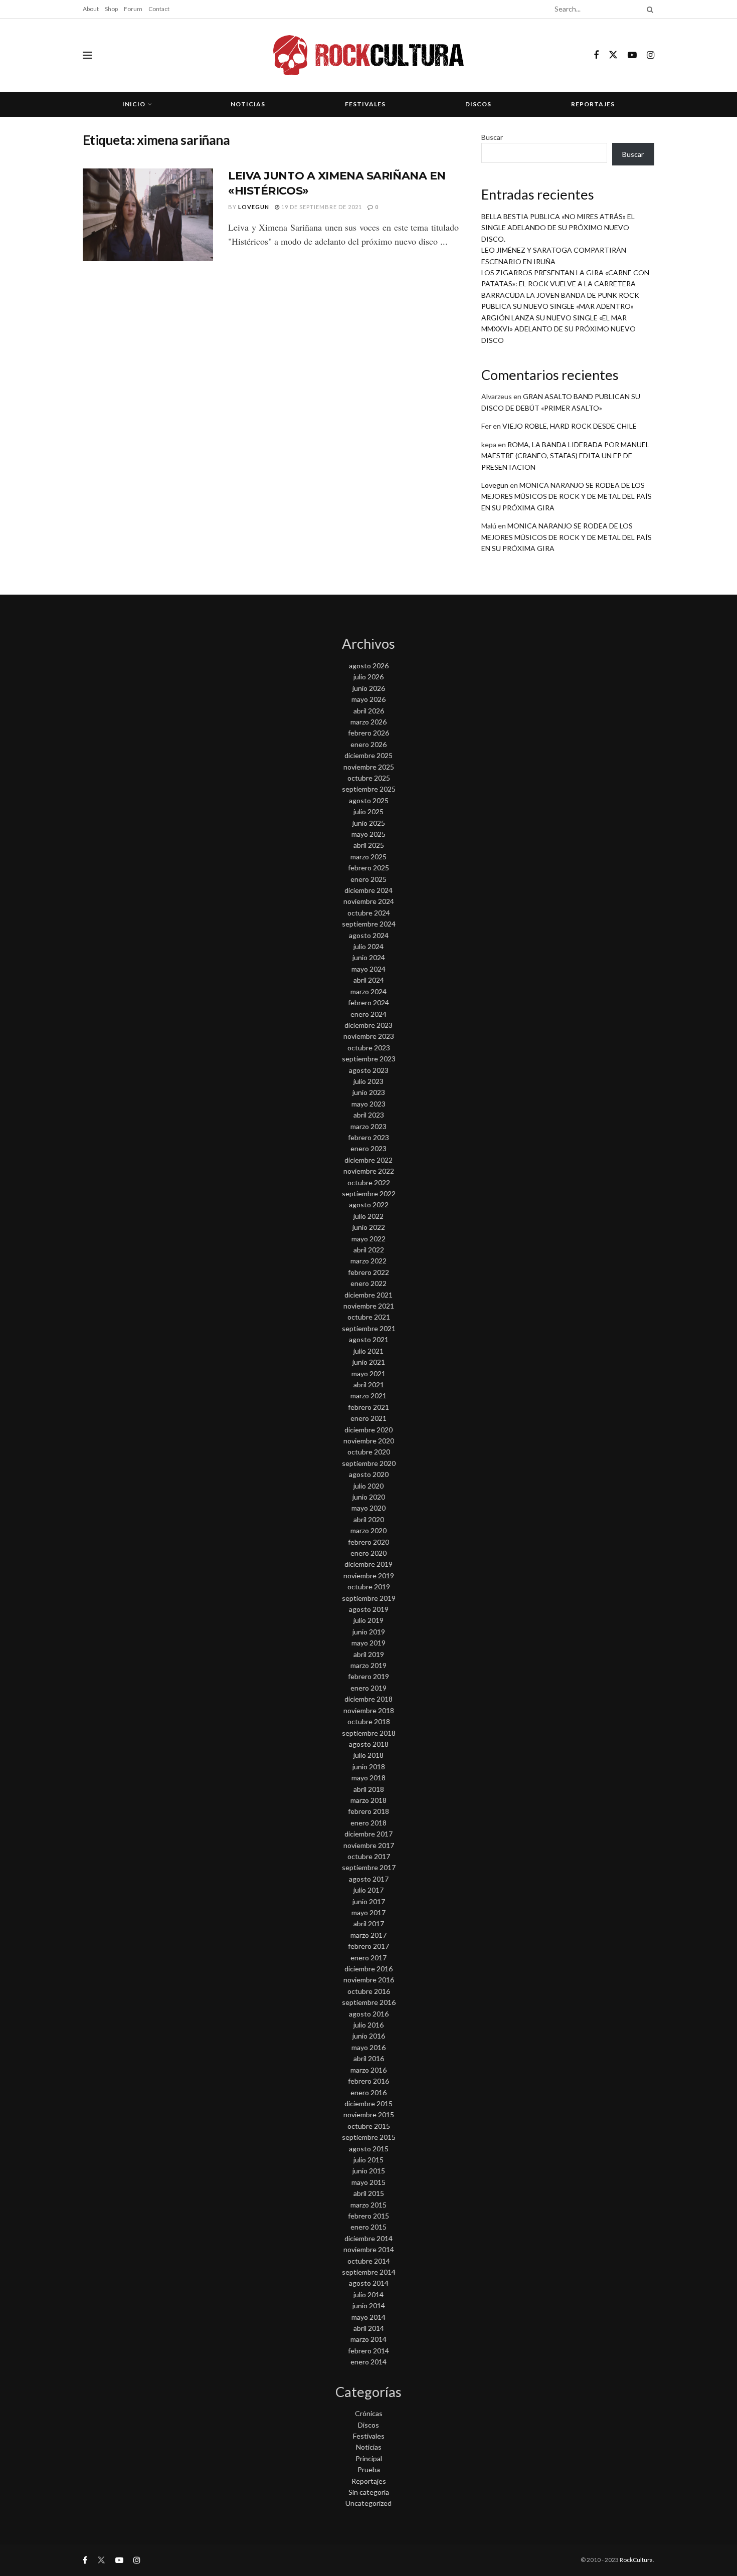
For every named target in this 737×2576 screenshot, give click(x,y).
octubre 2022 (369, 1182)
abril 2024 (369, 980)
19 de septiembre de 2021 (321, 207)
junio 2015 (369, 2171)
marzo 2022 (368, 1261)
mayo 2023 (368, 1104)
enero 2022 (368, 1283)
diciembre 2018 (368, 1699)
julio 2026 (368, 677)
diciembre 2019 (368, 1564)
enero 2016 (368, 2092)
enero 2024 (368, 1014)
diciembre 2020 (368, 1430)
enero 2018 (368, 1823)
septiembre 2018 (369, 1733)
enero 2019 (368, 1688)
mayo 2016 (368, 2047)
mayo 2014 (368, 2317)
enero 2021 (368, 1418)
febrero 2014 (368, 2351)
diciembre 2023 (368, 1025)
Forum (133, 9)
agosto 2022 (369, 1205)
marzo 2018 (368, 1800)
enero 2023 (368, 1148)
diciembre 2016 (368, 1969)
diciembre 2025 (368, 755)
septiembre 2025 (369, 789)
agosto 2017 (369, 1879)
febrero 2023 (368, 1137)
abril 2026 (369, 711)
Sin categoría (369, 2492)
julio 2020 (368, 1486)
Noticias (248, 104)
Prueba (369, 2469)
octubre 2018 (369, 1721)
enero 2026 (368, 744)
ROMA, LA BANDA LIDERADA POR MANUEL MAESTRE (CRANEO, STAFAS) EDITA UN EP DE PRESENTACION (565, 456)
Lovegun (254, 207)
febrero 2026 (368, 733)
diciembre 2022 (368, 1160)
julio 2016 (368, 2025)
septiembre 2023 (369, 1059)
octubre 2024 (369, 913)
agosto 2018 (369, 1744)
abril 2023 (369, 1115)
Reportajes (593, 104)
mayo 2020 (368, 1508)
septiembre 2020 (369, 1463)
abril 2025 (369, 845)
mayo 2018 (368, 1778)
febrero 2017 (368, 1946)
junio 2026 (369, 688)
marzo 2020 (368, 1530)
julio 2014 (368, 2294)
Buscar (492, 137)
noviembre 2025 (369, 767)
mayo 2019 (368, 1643)
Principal (369, 2458)
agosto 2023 (369, 1070)
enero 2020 (368, 1553)
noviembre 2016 (369, 1980)
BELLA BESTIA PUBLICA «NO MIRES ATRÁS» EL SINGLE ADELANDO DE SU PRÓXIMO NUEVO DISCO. (558, 228)
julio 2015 (368, 2160)
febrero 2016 (368, 2081)
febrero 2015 (368, 2216)
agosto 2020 (369, 1474)
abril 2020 (369, 1519)
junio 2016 (369, 2036)
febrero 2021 (368, 1407)
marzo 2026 (368, 722)
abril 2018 (369, 1789)
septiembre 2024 (369, 924)
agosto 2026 (369, 666)
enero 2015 (368, 2227)
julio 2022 (368, 1216)
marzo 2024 (368, 991)
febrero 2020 (368, 1542)
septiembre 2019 (369, 1598)
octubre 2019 (369, 1587)
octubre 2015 (369, 2126)
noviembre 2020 (369, 1441)
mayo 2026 (368, 699)
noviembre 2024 (369, 901)
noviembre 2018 (369, 1710)
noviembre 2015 (369, 2114)
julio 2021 (368, 1351)
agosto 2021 (369, 1339)
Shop (111, 9)
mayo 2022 (368, 1239)
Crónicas (369, 2413)
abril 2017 (369, 1923)
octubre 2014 (369, 2261)
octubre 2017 (369, 1856)
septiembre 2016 (369, 2002)
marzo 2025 (368, 857)
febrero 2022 (368, 1272)
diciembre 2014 (368, 2238)
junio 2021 (369, 1362)
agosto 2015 (369, 2149)
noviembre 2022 (369, 1171)
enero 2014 (368, 2362)
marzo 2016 (368, 2070)
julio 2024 (368, 946)
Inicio (134, 104)
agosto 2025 (369, 800)
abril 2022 (369, 1250)
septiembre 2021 (369, 1328)
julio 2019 (368, 1620)
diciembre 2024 (368, 890)
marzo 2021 (368, 1396)
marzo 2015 (368, 2205)
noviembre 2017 (369, 1845)
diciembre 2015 (368, 2103)
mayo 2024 (368, 969)
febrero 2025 (368, 868)
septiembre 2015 (369, 2137)
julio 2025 (368, 811)
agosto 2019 (369, 1609)
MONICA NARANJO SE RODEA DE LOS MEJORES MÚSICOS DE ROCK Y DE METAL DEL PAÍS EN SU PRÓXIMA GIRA (567, 496)
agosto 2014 (369, 2283)
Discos (478, 104)
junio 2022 (369, 1227)
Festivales (365, 104)
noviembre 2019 (369, 1576)
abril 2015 (369, 2193)
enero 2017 (368, 1958)
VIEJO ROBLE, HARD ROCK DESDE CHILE (570, 426)
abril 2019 (369, 1654)
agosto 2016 (369, 2014)
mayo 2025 (368, 834)
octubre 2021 (369, 1317)
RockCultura (636, 2560)
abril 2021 (369, 1385)
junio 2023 (369, 1092)
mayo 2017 (368, 1912)
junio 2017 (369, 1901)
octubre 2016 (369, 1991)
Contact (159, 9)
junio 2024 (369, 957)
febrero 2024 (368, 1002)
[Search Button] (648, 9)
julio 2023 (368, 1081)
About (91, 9)
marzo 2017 (368, 1935)
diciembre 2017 (368, 1834)
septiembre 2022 (369, 1193)
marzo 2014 (368, 2339)
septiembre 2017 (369, 1867)
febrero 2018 (368, 1811)
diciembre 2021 (368, 1295)
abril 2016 (369, 2058)
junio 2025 (369, 823)
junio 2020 (369, 1497)
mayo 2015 (368, 2182)
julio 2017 (368, 1890)
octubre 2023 (369, 1048)
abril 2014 (369, 2328)
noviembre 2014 (369, 2249)
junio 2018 (369, 1767)
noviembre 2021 (369, 1306)
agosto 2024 (369, 935)
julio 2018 (368, 1755)
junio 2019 (369, 1632)
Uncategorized (368, 2503)
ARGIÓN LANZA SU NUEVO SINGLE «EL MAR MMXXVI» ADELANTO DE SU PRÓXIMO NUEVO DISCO (559, 329)
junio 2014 (369, 2306)
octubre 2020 (369, 1452)
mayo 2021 (368, 1373)
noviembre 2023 (369, 1036)
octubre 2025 (369, 778)
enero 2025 (368, 879)
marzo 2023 (368, 1126)
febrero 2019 (368, 1676)
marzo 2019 (368, 1665)
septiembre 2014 (369, 2272)
